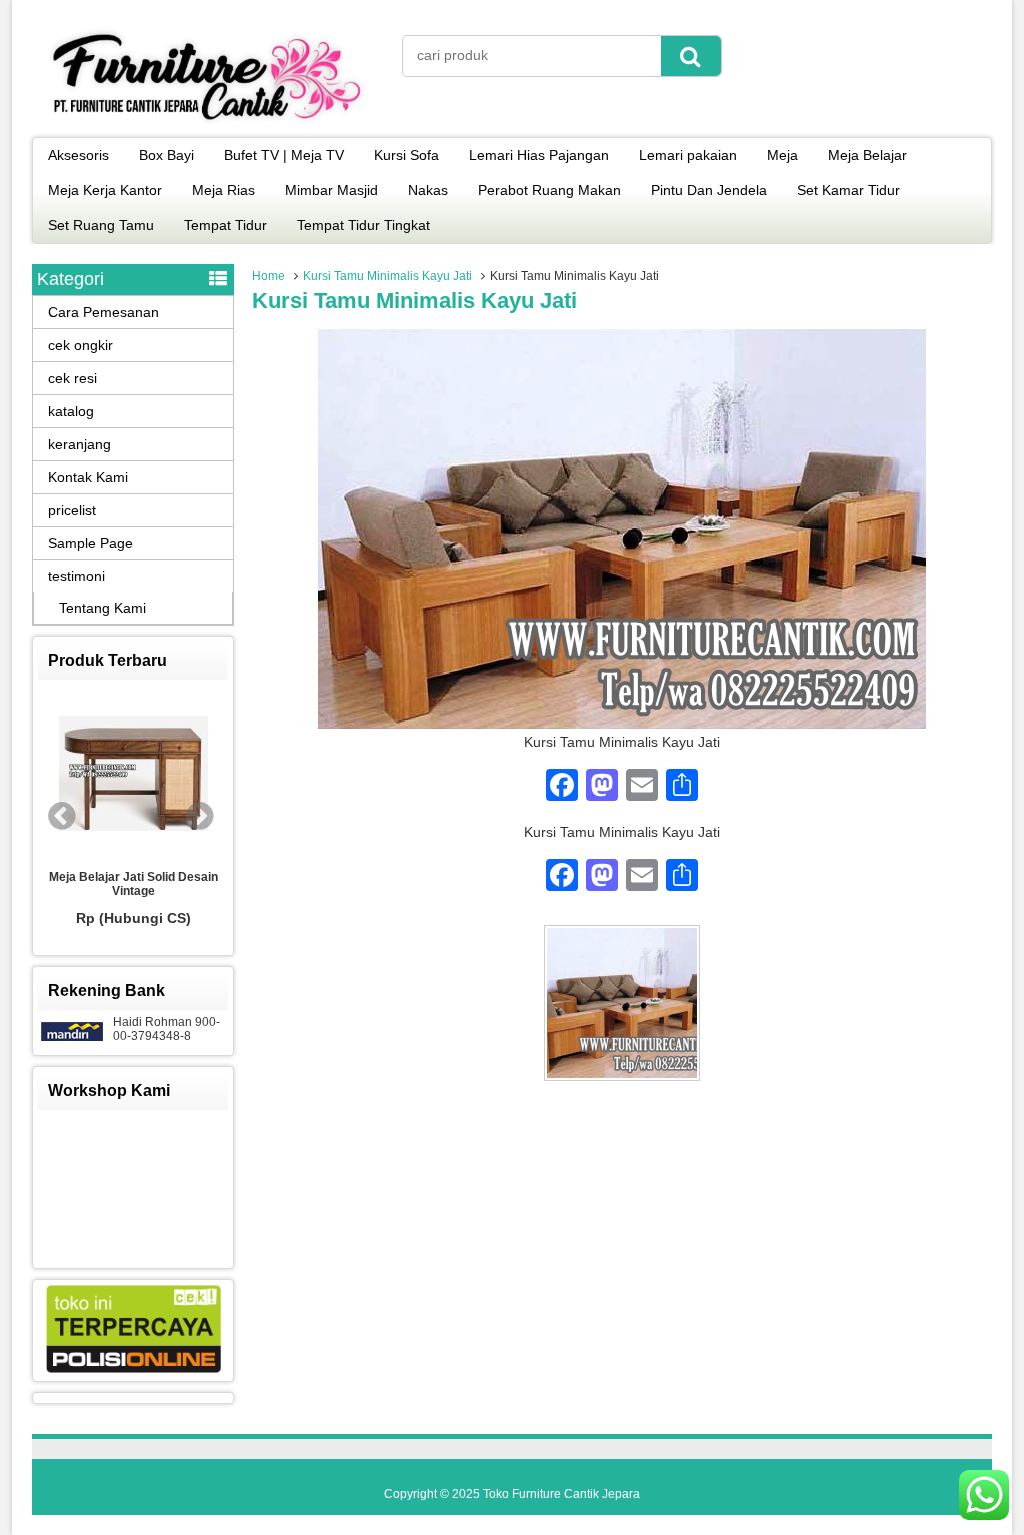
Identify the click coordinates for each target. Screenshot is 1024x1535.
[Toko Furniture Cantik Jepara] (207, 124)
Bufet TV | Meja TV (284, 155)
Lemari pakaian (688, 155)
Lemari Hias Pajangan (539, 155)
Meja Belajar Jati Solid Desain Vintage (133, 884)
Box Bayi (166, 155)
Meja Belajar (867, 155)
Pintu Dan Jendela (709, 190)
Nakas (428, 190)
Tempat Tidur (225, 225)
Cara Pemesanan (103, 312)
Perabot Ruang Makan (549, 190)
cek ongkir (80, 345)
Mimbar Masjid (331, 190)
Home (268, 276)
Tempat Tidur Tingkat (363, 225)
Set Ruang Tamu (101, 225)
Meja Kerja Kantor (105, 190)
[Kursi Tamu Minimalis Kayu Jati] (622, 724)
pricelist (72, 510)
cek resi (72, 378)
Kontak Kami (88, 477)
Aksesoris (78, 155)
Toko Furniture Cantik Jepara (561, 1494)
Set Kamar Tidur (848, 190)
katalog (71, 411)
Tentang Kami (102, 608)
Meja (782, 155)
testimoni (76, 576)
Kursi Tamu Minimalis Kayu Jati (387, 276)
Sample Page (90, 543)
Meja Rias (223, 190)
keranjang (79, 444)
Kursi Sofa (406, 155)
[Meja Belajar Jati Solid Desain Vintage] (133, 775)
